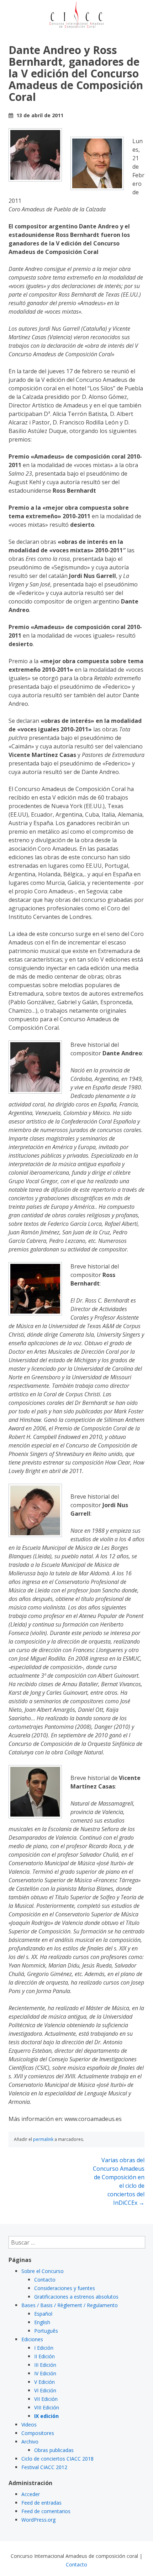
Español (43, 2314)
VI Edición (45, 2390)
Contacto (45, 2280)
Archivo (30, 2442)
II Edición (44, 2356)
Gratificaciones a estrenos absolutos (76, 2297)
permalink (43, 2139)
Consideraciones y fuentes (65, 2288)
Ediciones (32, 2339)
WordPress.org (38, 2520)
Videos (29, 2425)
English (42, 2322)
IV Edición (45, 2373)
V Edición (44, 2382)
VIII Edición (47, 2407)
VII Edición (46, 2399)
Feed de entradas (41, 2503)
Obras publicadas (54, 2450)
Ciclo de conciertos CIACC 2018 (57, 2459)
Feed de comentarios (46, 2511)
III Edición (45, 2365)
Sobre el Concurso (43, 2271)
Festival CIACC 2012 (44, 2467)
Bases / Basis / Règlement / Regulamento (70, 2305)
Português (46, 2331)
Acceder (31, 2494)
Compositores (38, 2433)
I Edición (44, 2348)
